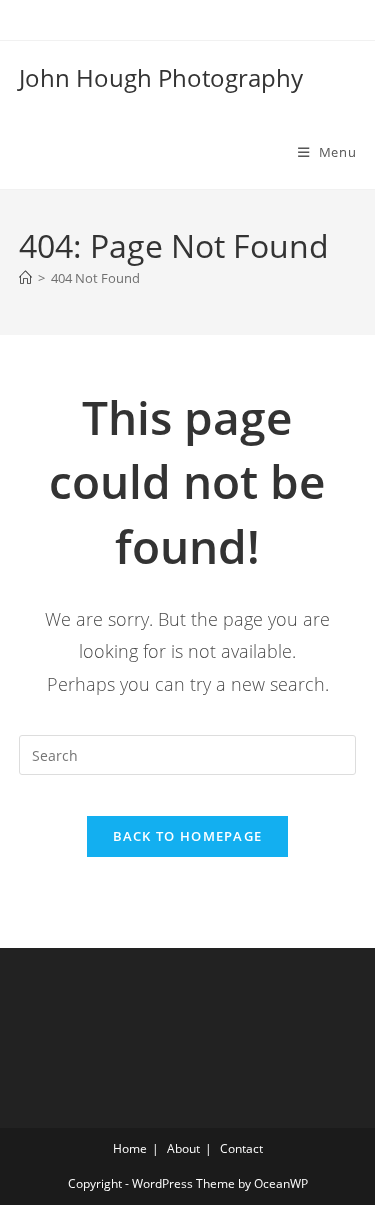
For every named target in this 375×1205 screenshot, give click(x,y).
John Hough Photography (161, 77)
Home (130, 1148)
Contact (241, 1148)
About (183, 1148)
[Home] (25, 278)
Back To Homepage (188, 836)
